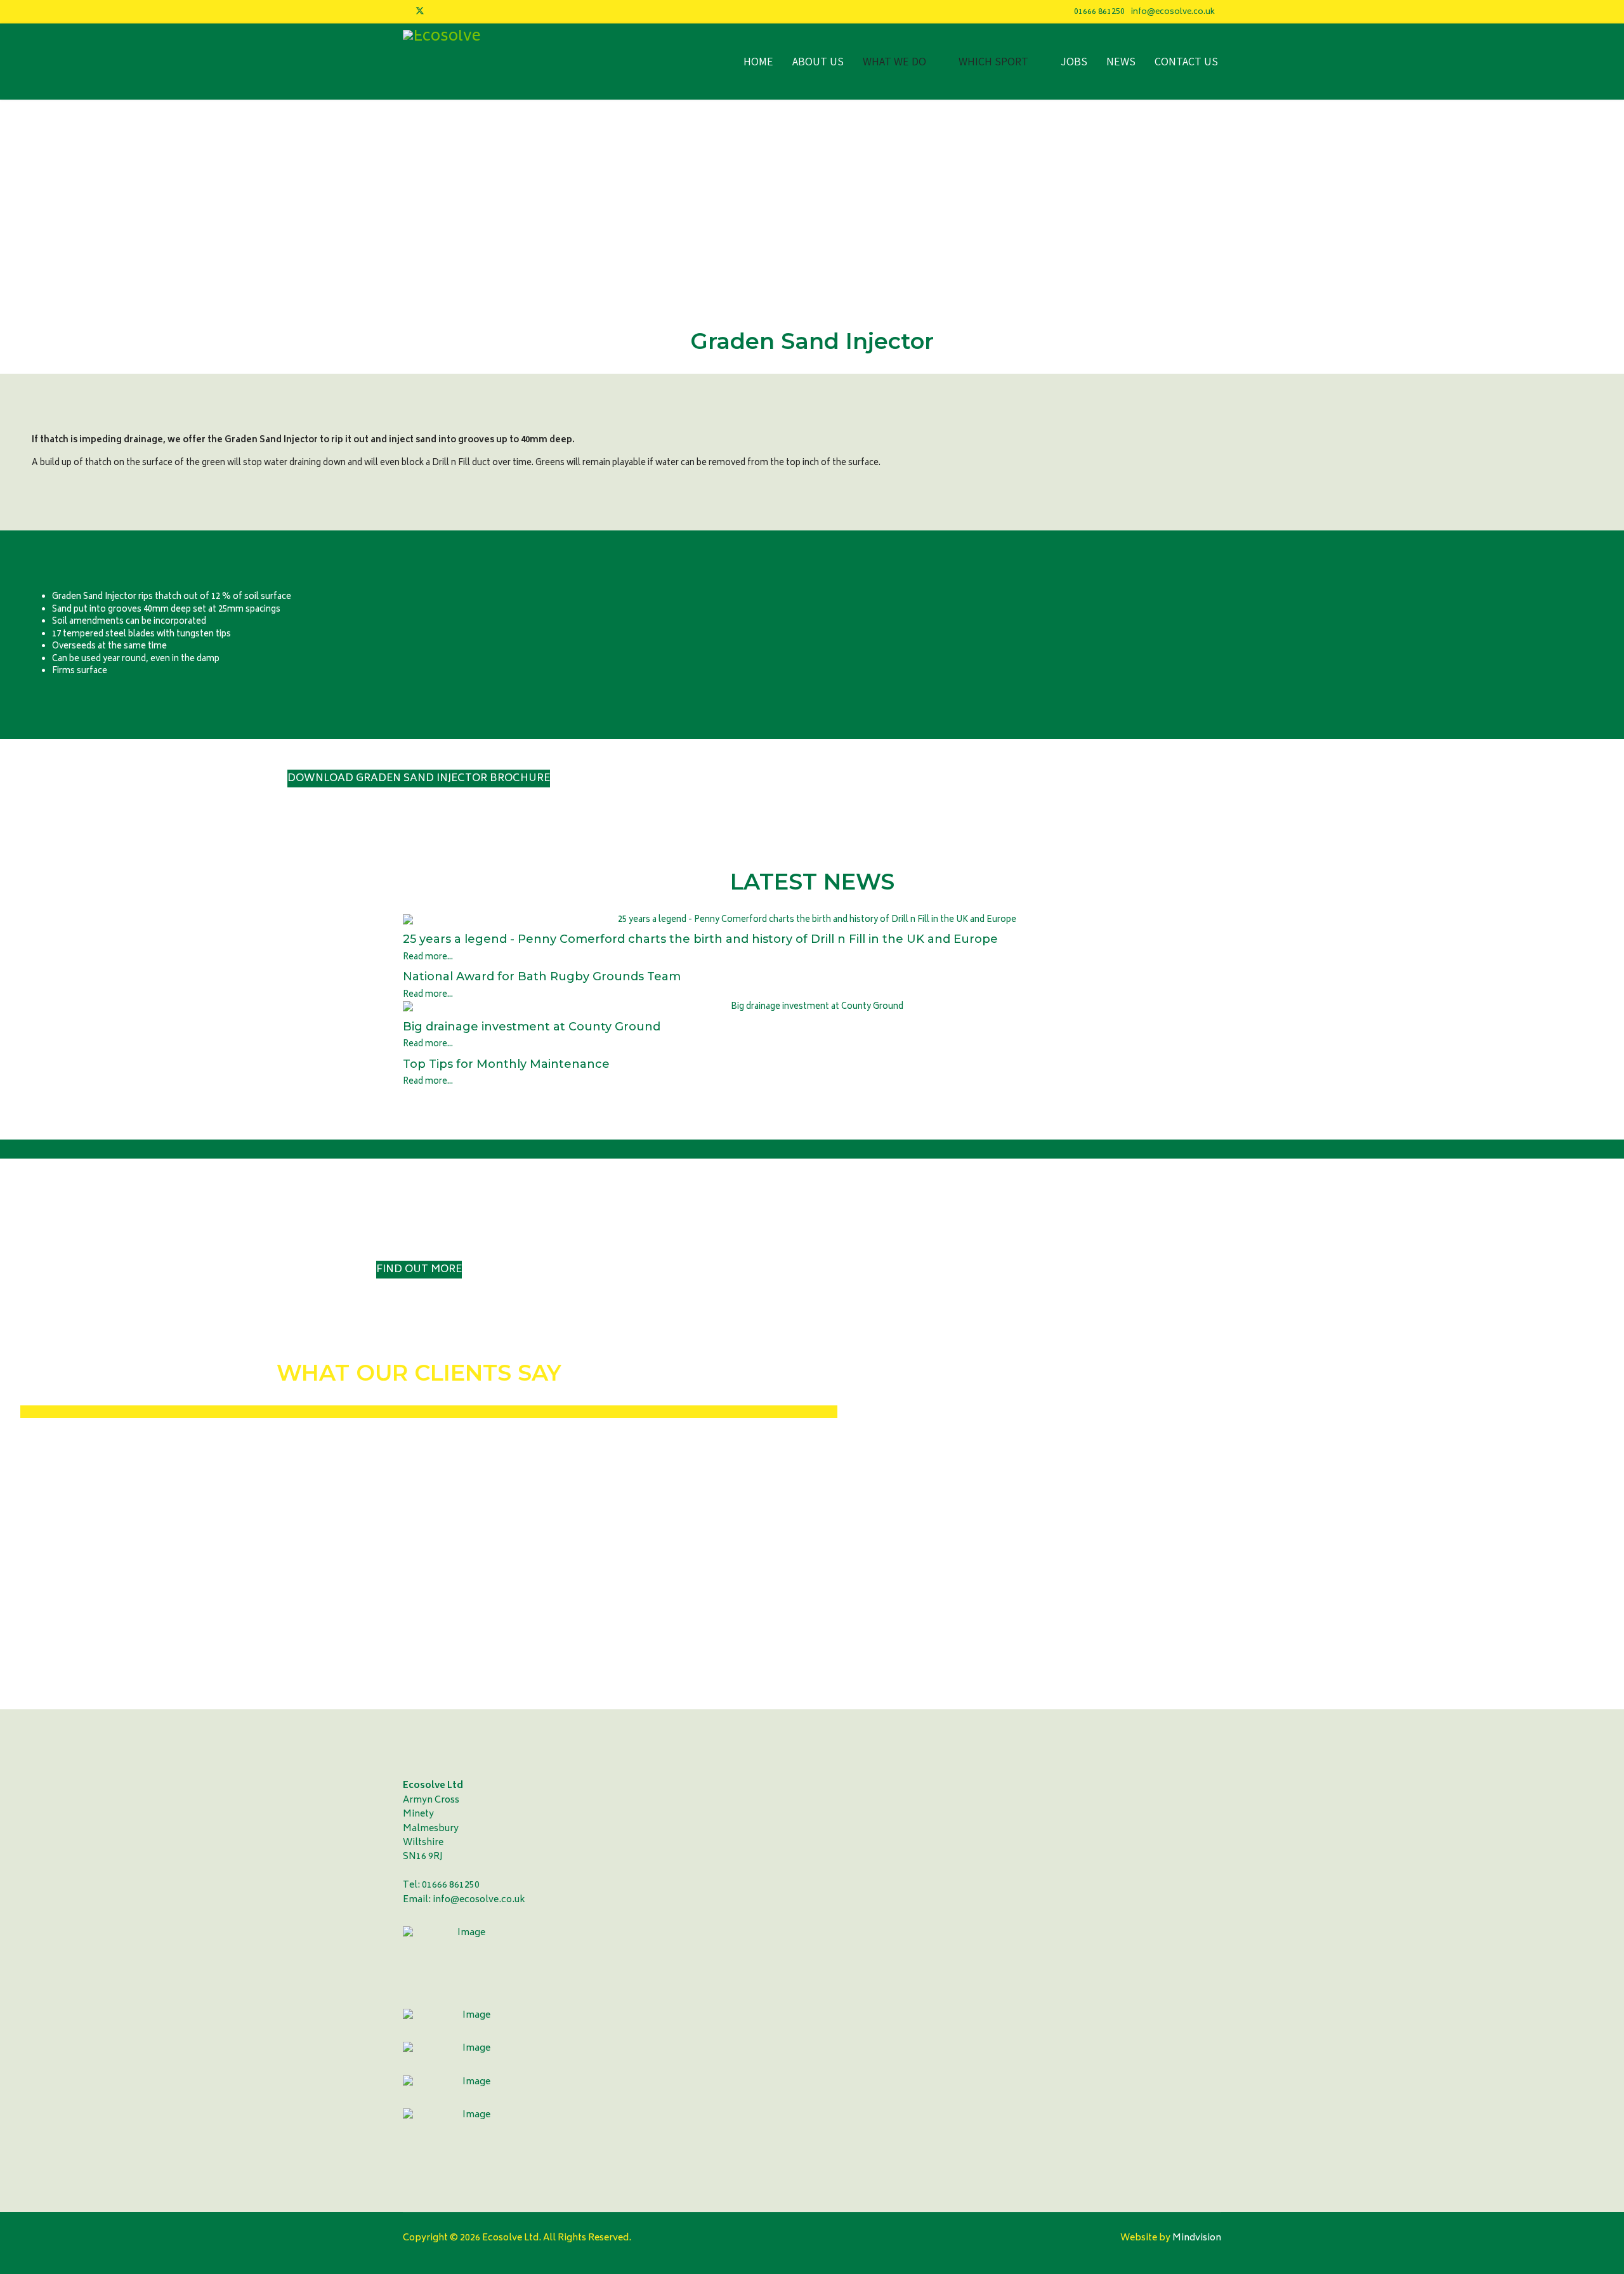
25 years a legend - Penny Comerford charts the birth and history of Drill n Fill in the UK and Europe (700, 939)
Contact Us (1186, 61)
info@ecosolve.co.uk (1173, 12)
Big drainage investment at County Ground (532, 1027)
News (1121, 61)
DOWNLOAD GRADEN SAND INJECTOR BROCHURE (419, 779)
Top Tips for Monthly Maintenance (506, 1064)
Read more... (428, 958)
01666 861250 (1099, 12)
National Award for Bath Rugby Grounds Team (542, 976)
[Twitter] (420, 12)
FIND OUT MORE (419, 1270)
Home (758, 61)
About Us (818, 61)
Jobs (1074, 61)
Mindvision (1196, 2238)
